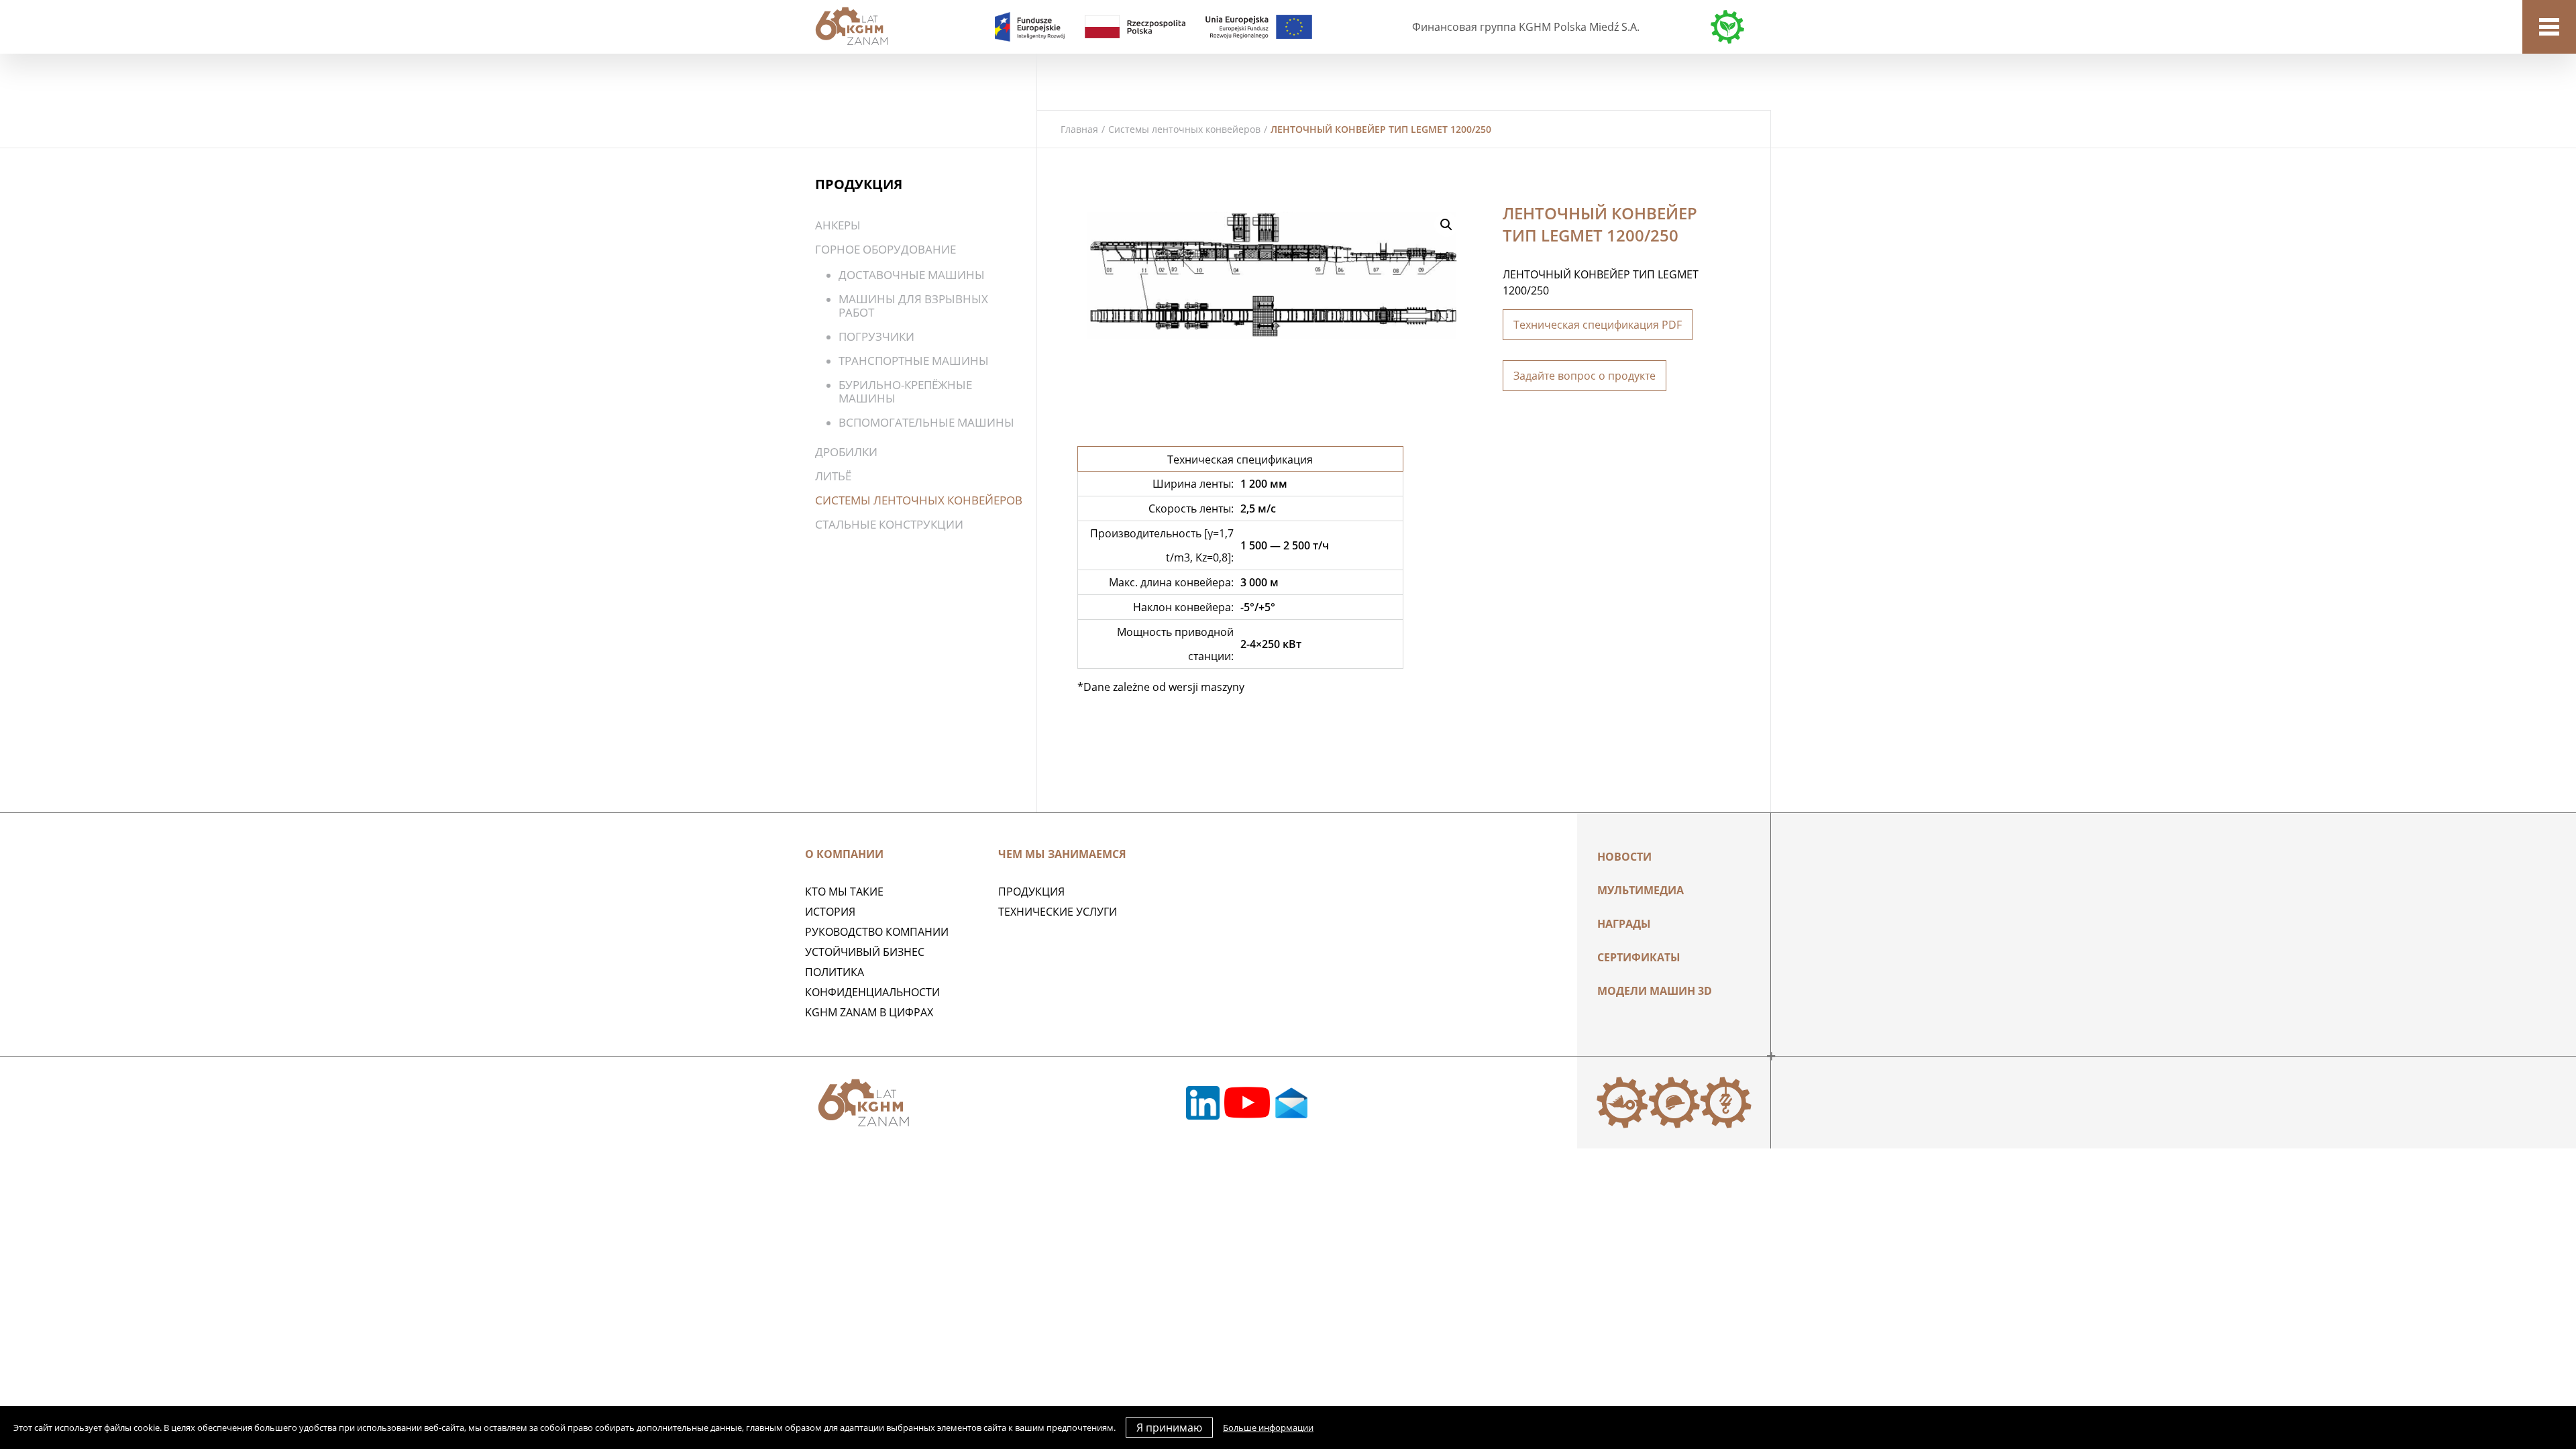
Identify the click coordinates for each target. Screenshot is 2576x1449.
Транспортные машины (914, 361)
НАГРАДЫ (1624, 924)
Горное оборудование (885, 249)
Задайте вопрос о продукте (1585, 376)
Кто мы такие (844, 892)
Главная (1079, 129)
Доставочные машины (912, 275)
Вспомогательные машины (926, 422)
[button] (1446, 225)
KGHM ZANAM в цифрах (869, 1012)
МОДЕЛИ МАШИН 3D (1655, 991)
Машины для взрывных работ (913, 306)
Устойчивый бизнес (865, 952)
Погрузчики (876, 336)
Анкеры (838, 225)
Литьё (833, 476)
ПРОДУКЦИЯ (1031, 892)
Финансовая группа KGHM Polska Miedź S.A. (1526, 27)
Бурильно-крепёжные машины (905, 391)
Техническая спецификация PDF (1598, 325)
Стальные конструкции (889, 524)
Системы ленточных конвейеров (1184, 129)
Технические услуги (1058, 912)
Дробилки (846, 452)
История (830, 912)
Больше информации (1268, 1428)
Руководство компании (877, 932)
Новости (1624, 857)
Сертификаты (1639, 957)
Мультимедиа (1641, 890)
